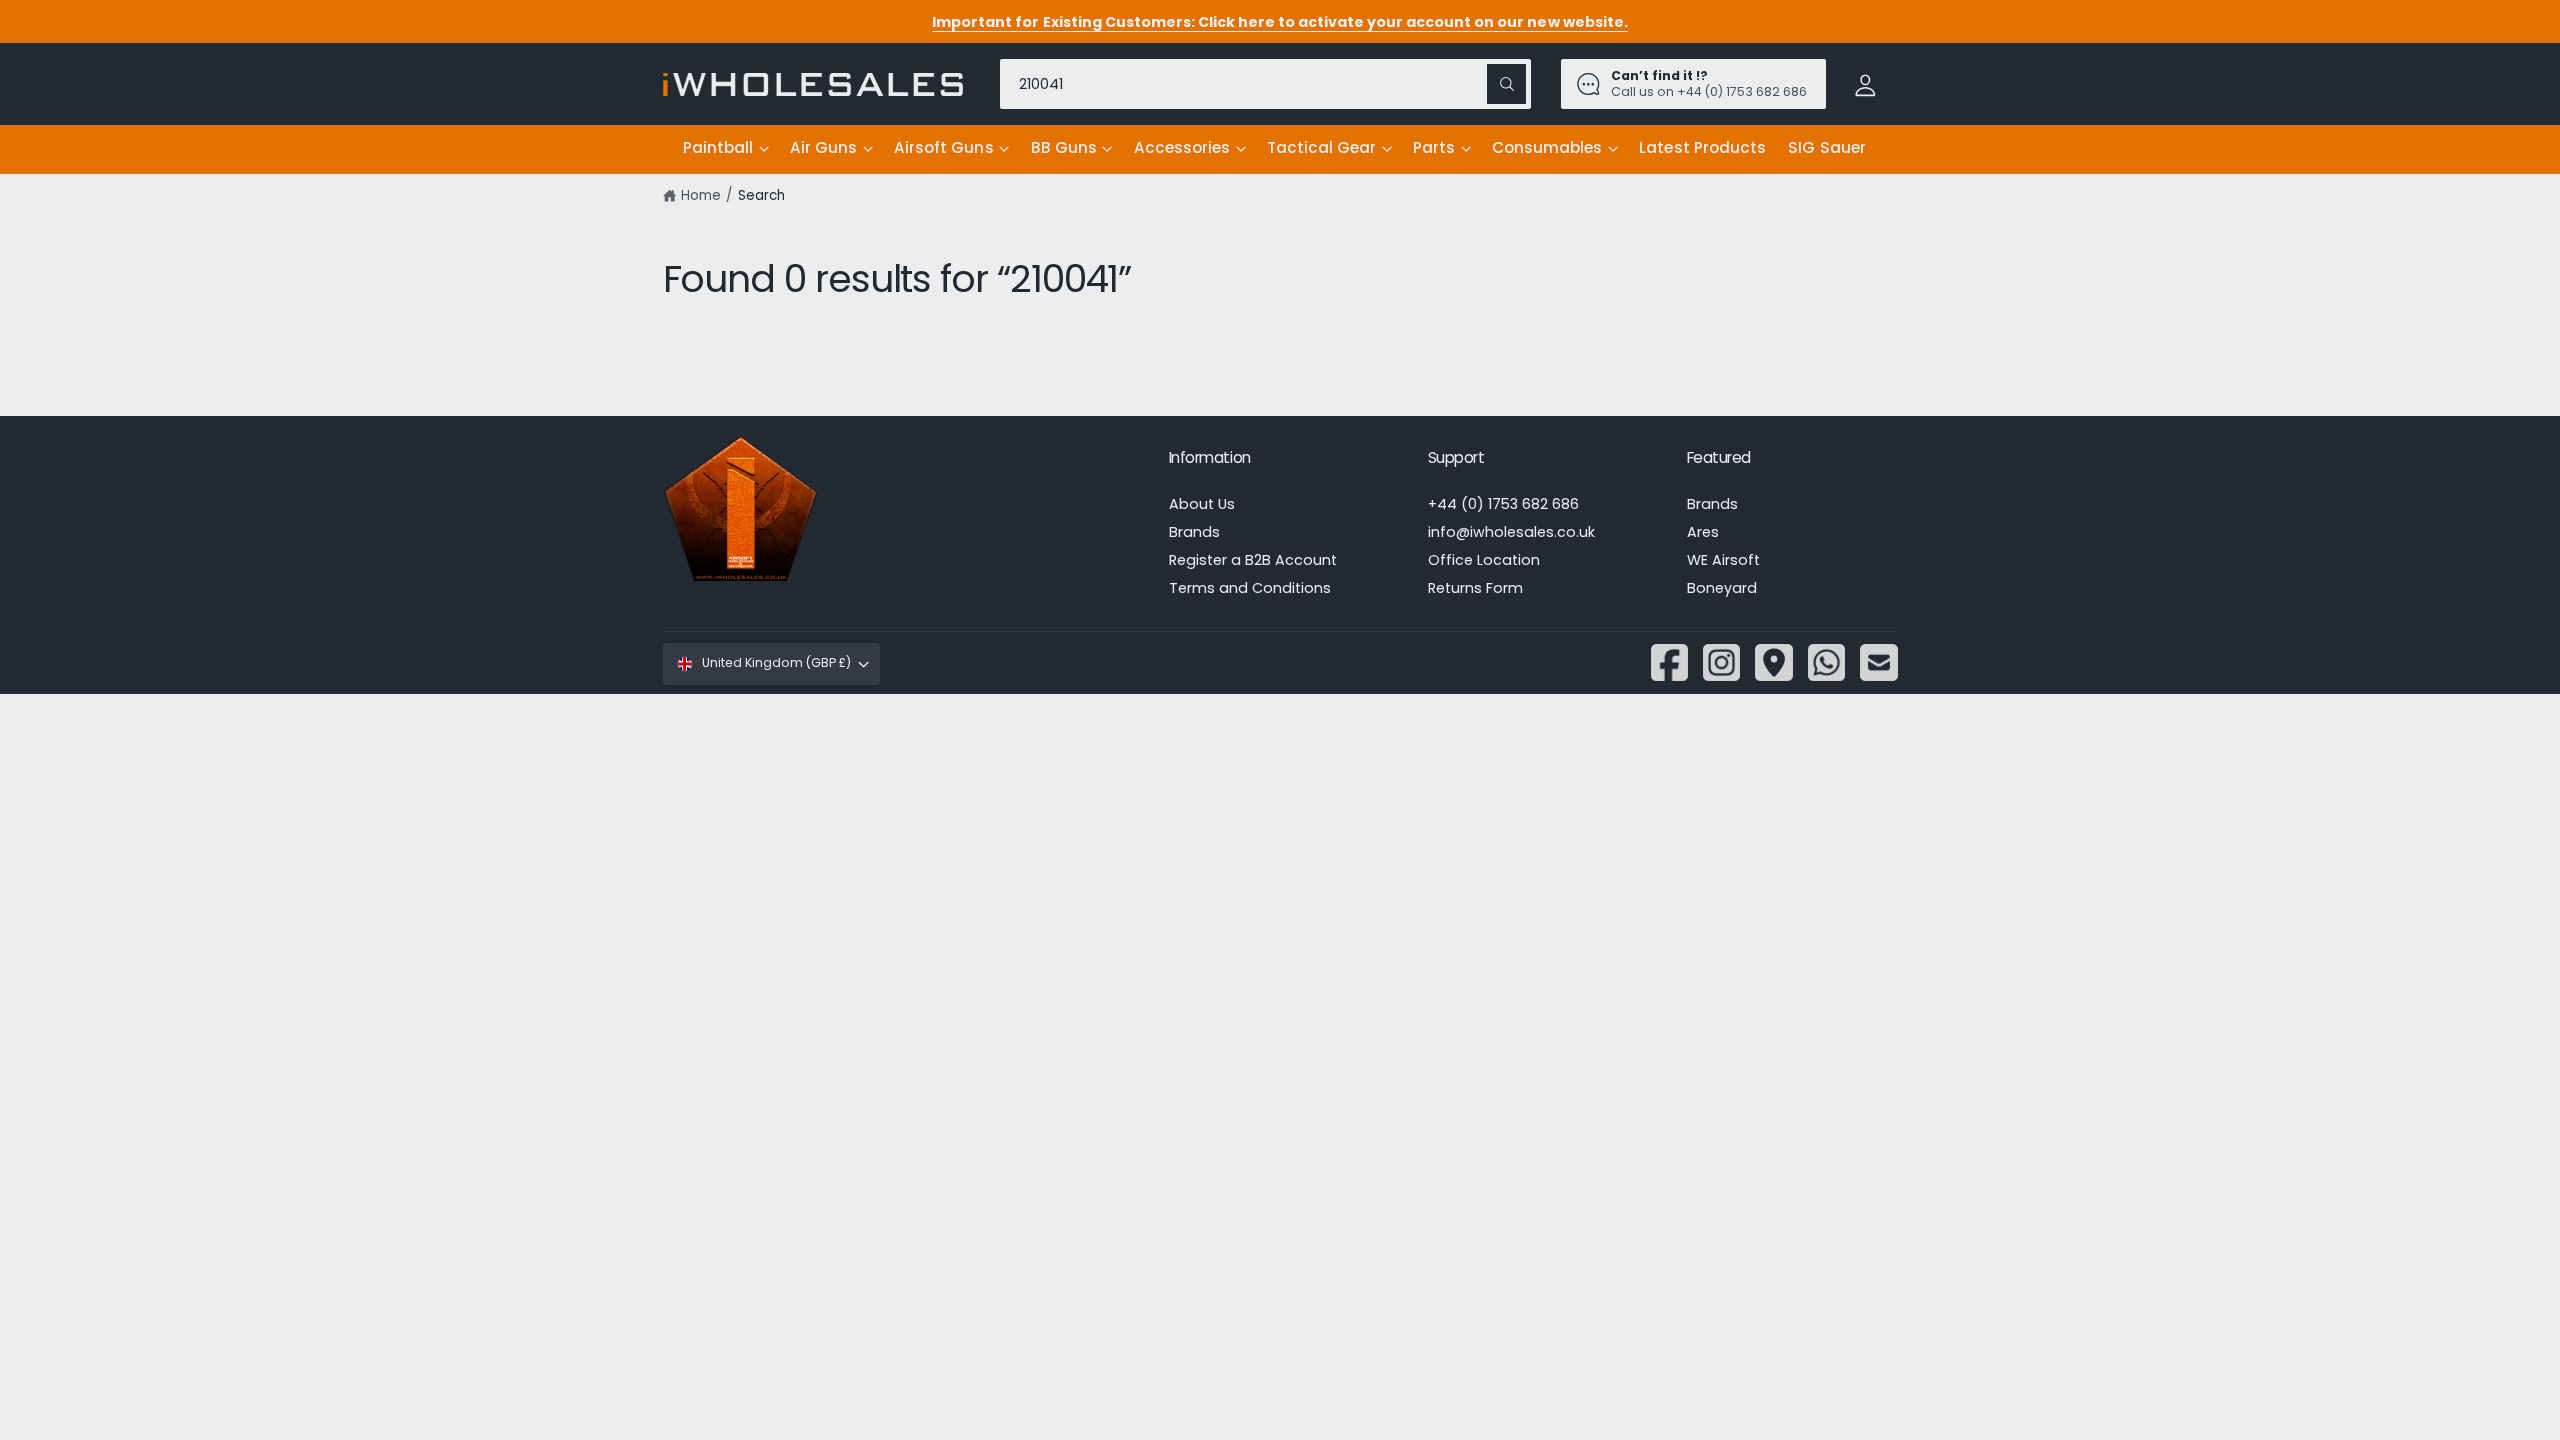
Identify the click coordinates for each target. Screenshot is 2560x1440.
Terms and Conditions (1250, 588)
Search (761, 195)
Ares (1703, 532)
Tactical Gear (1321, 147)
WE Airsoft (1723, 560)
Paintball (718, 147)
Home (701, 195)
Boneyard (1722, 588)
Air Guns (823, 147)
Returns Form (1475, 588)
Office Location (1484, 560)
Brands (1194, 532)
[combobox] (1265, 83)
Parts (1434, 147)
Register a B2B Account (1253, 560)
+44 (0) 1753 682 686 (1503, 504)
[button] (725, 149)
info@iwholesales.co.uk (1511, 532)
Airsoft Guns (943, 147)
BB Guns (1064, 147)
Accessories (1182, 147)
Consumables (1547, 147)
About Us (1202, 504)
